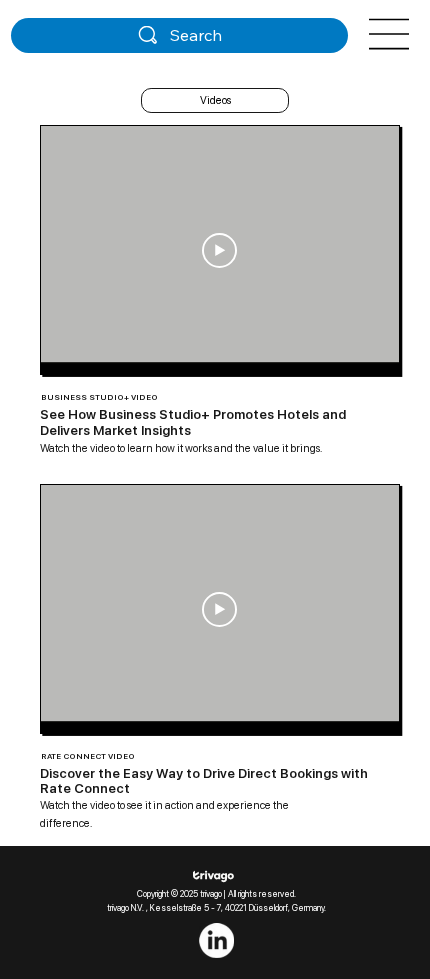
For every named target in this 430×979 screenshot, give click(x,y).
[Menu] (390, 34)
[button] (215, 100)
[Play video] (219, 250)
